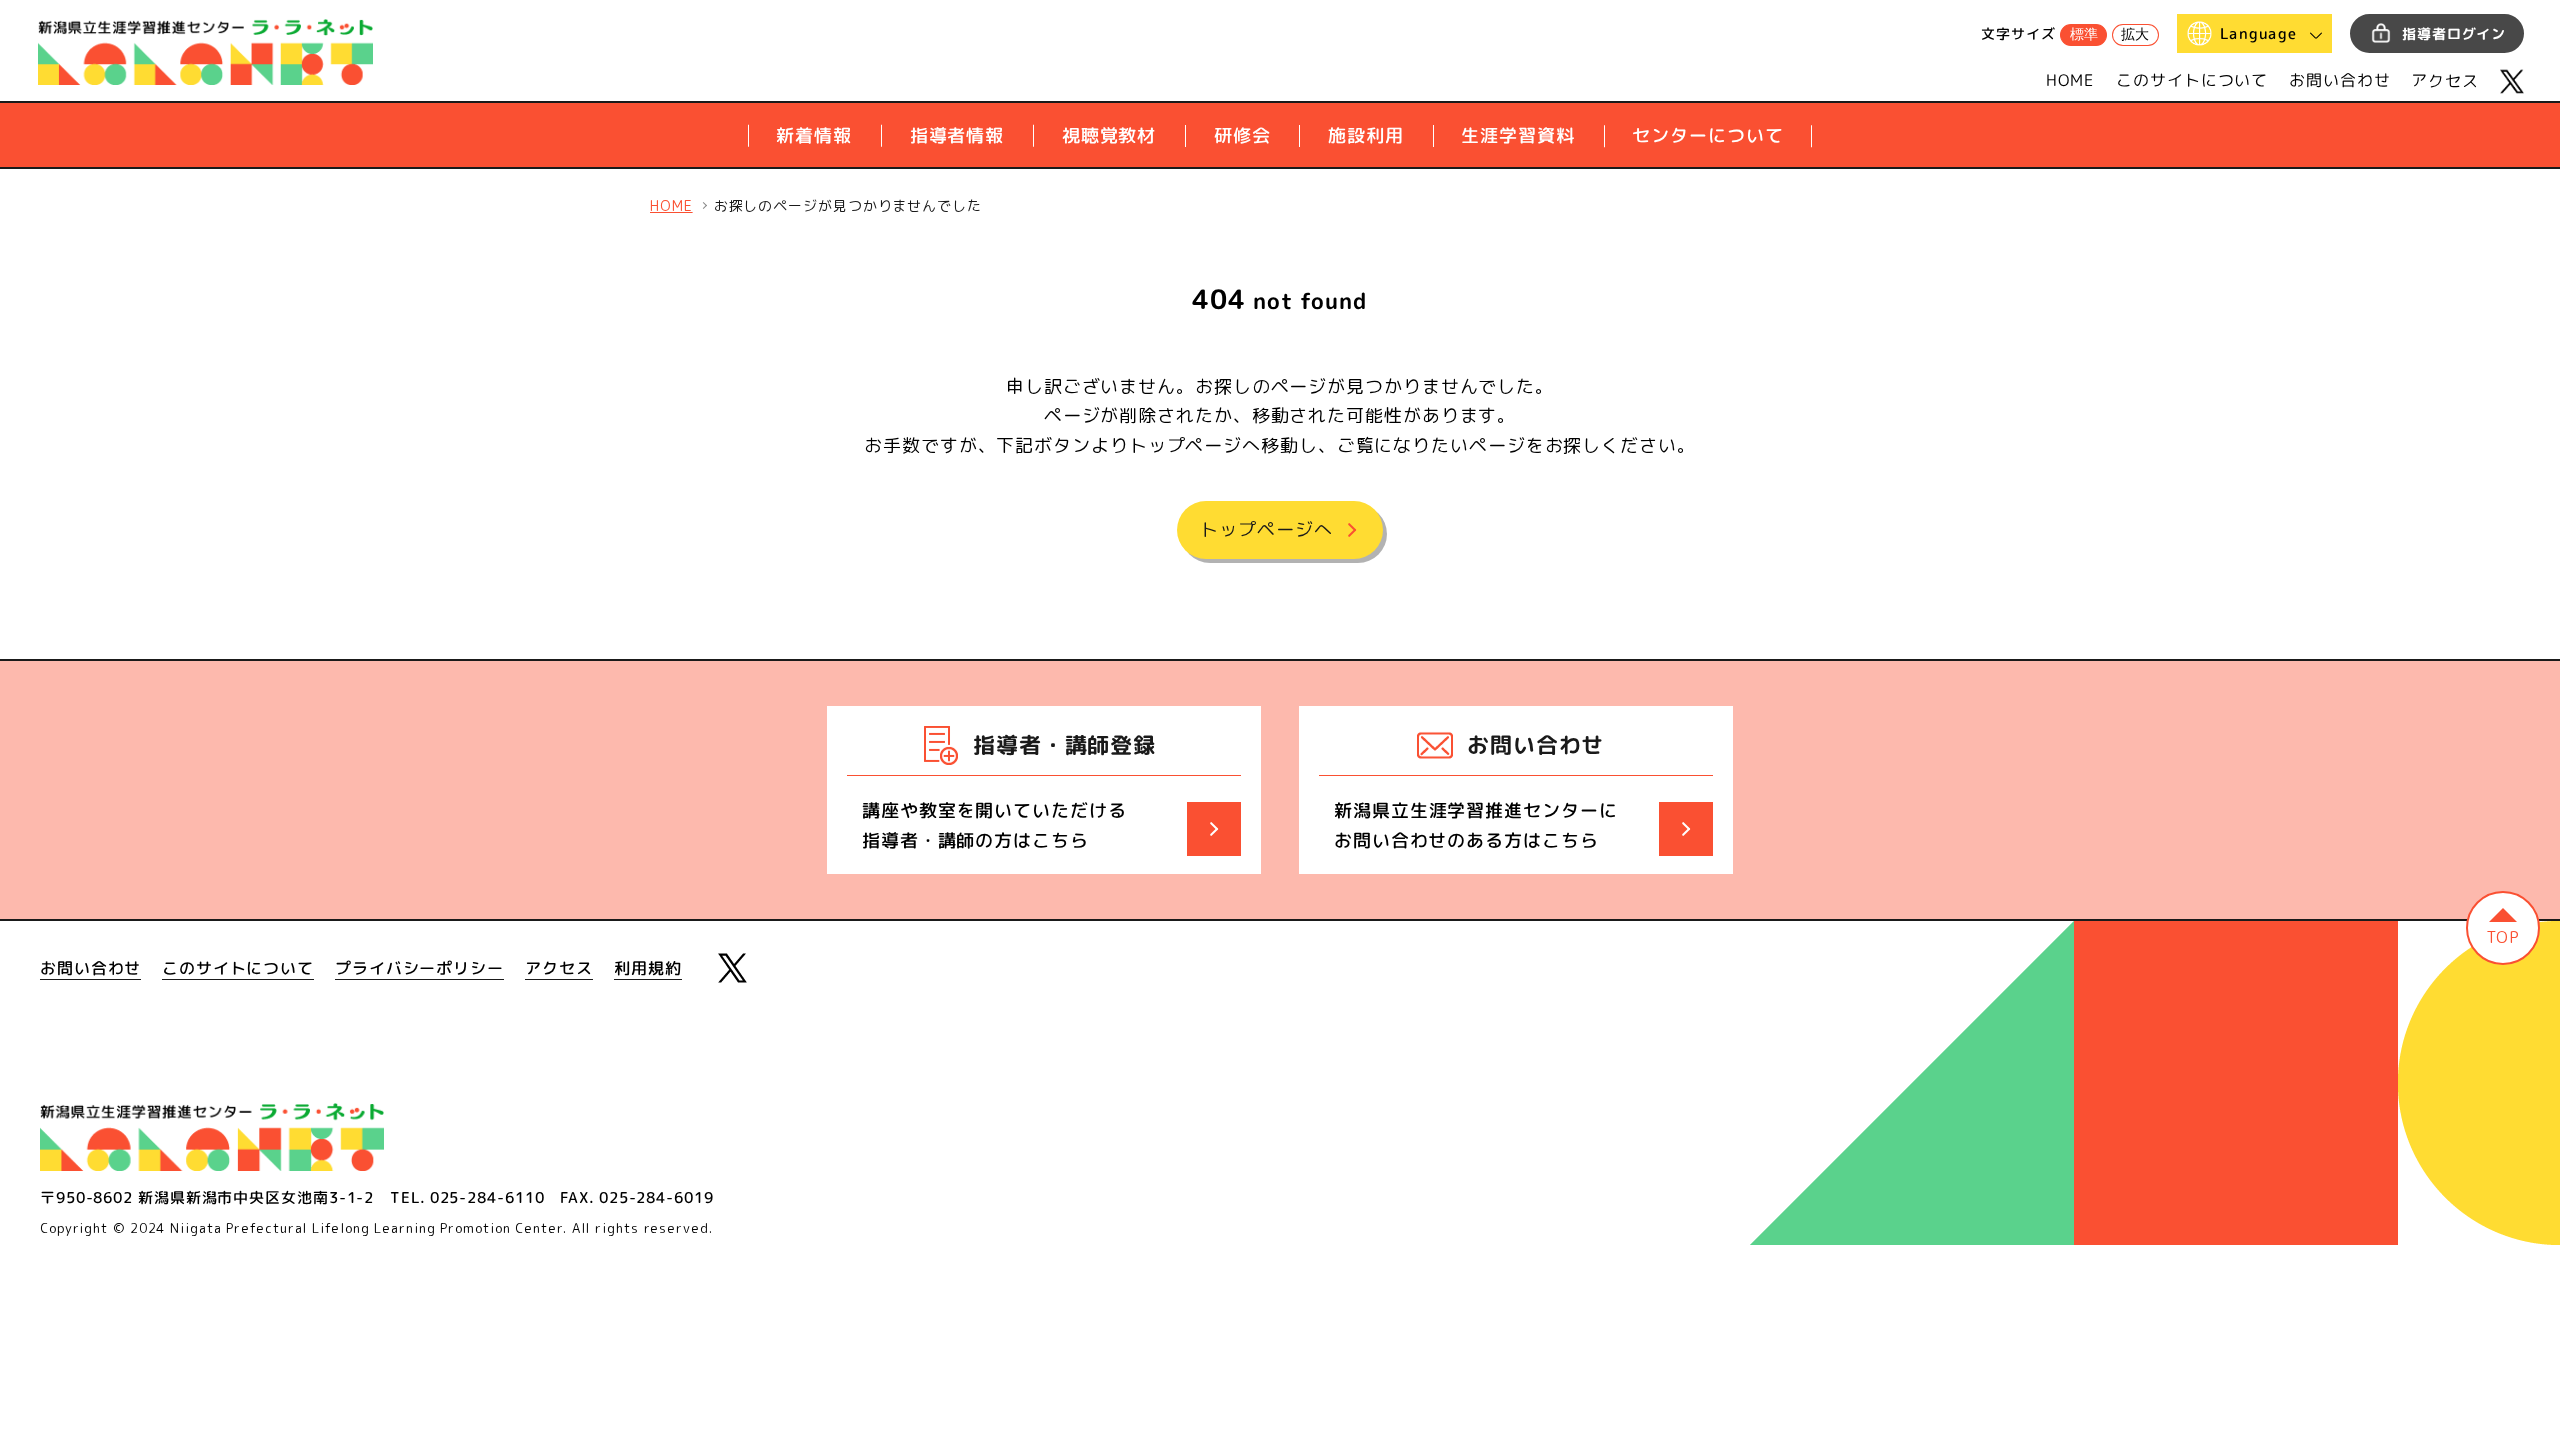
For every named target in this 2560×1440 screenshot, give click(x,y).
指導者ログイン (2454, 33)
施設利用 (1366, 135)
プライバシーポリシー (419, 968)
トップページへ (1266, 529)
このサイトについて (2192, 80)
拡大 (2135, 34)
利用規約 (648, 968)
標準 (2084, 34)
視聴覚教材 (1109, 135)
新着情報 (814, 135)
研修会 (1242, 135)
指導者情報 (957, 135)
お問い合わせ (2339, 80)
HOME (2071, 80)
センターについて (1707, 135)
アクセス (2445, 80)
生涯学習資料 (1517, 135)
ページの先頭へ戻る (2503, 928)
